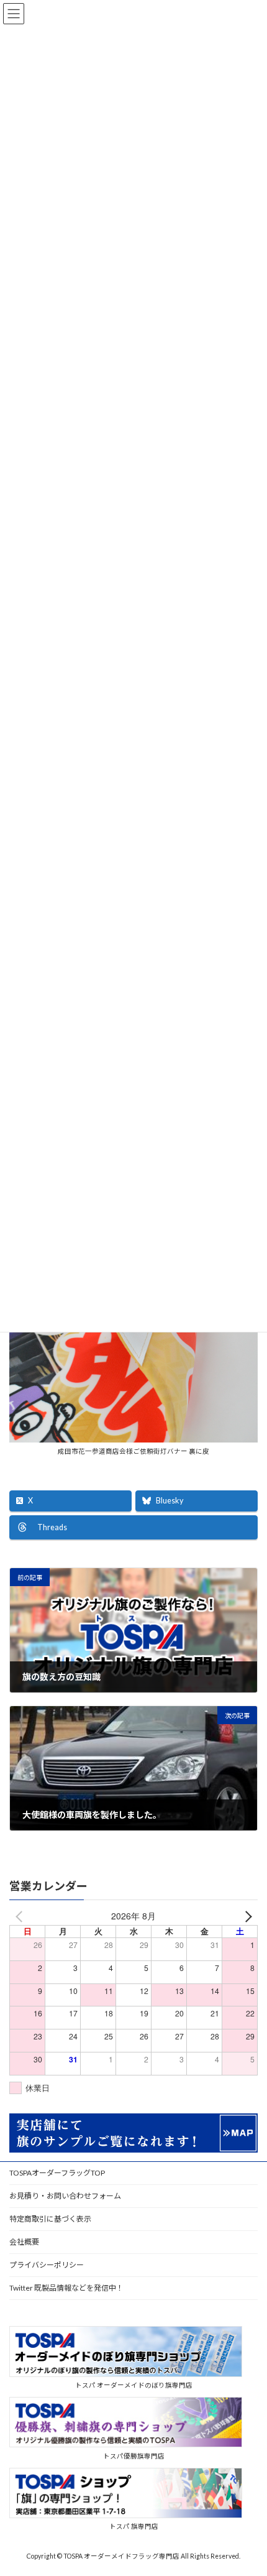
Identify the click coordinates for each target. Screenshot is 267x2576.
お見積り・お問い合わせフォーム (65, 2196)
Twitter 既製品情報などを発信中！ (66, 2288)
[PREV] (21, 1916)
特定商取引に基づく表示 (50, 2219)
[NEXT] (246, 1916)
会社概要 (24, 2242)
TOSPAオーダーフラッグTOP (57, 2173)
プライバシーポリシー (47, 2265)
